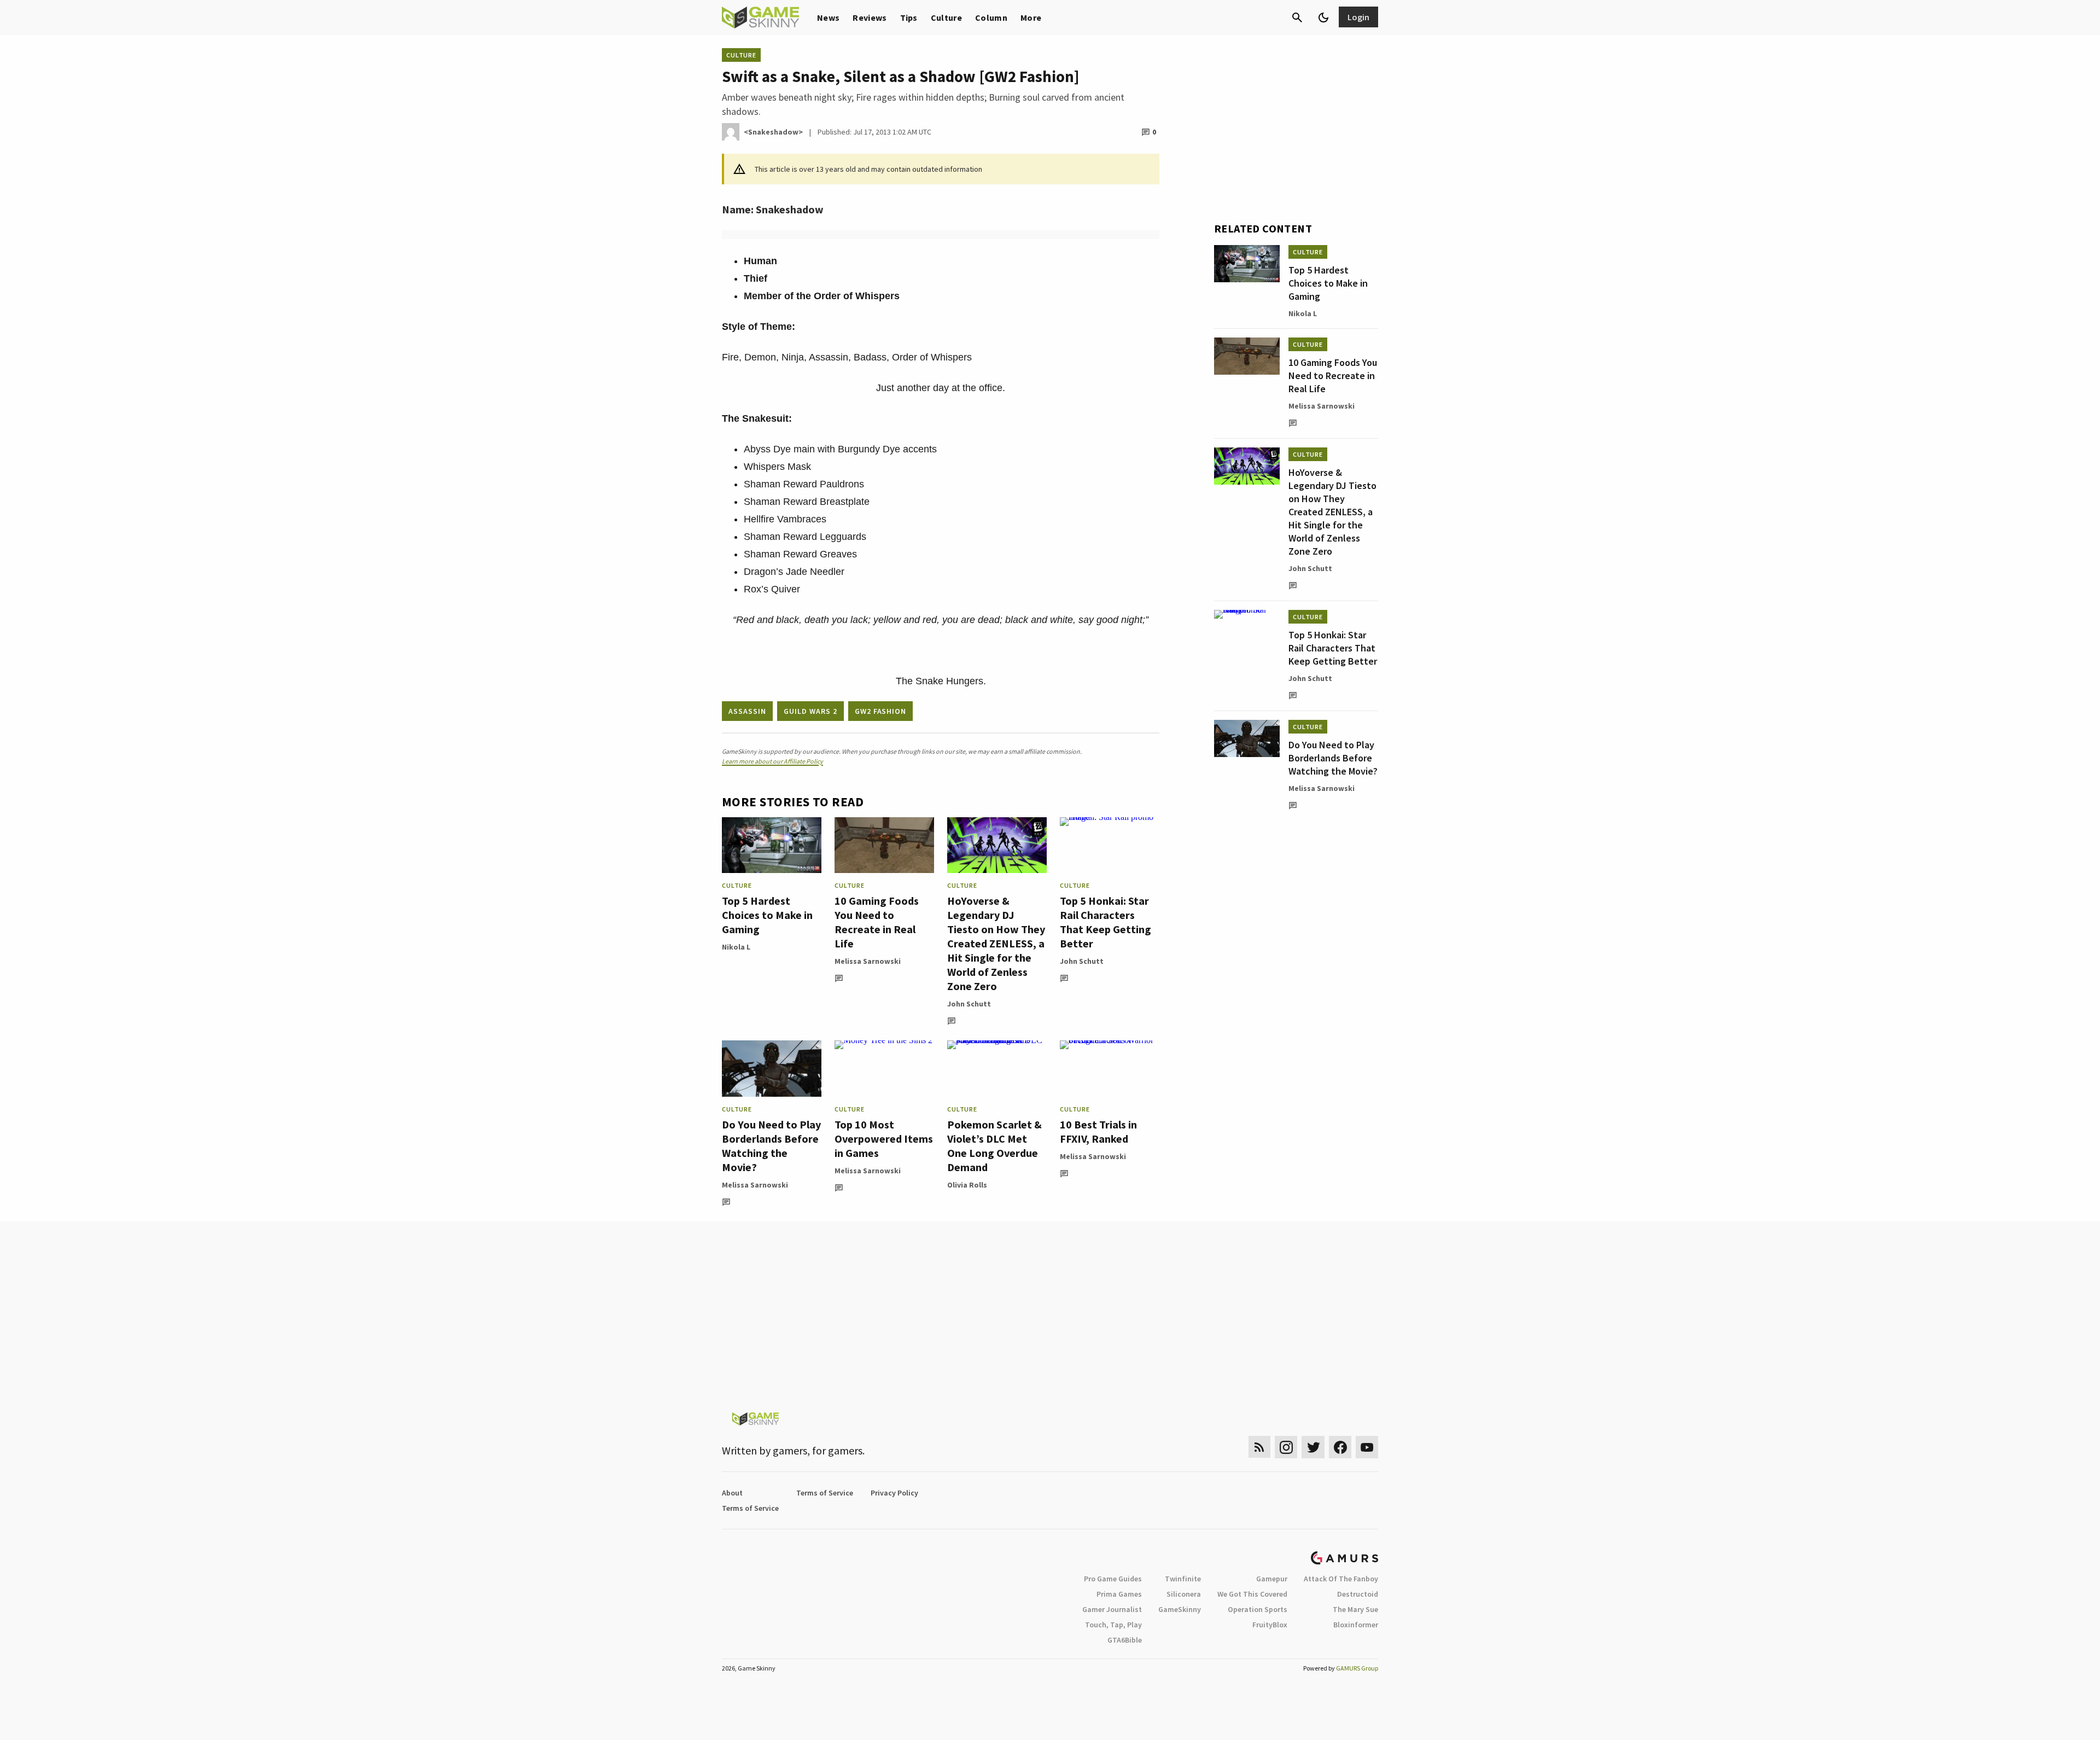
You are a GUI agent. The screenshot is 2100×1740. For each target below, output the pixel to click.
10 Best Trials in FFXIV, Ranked (1098, 1131)
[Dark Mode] (1323, 18)
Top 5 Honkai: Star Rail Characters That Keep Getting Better (1106, 922)
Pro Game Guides (1113, 1579)
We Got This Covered (1252, 1594)
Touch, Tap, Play (1113, 1625)
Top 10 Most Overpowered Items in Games (884, 1139)
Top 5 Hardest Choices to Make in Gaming (767, 915)
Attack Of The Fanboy (1341, 1579)
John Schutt (969, 1004)
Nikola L (736, 947)
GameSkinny (1180, 1609)
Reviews (870, 18)
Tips (909, 18)
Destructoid (1358, 1594)
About (732, 1493)
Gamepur (1272, 1579)
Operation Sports (1258, 1609)
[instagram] (1286, 1447)
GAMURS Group (1357, 1668)
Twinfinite (1183, 1579)
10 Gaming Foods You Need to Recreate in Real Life (877, 922)
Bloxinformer (1356, 1625)
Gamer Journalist (1112, 1609)
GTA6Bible (1125, 1640)
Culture (946, 18)
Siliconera (1184, 1594)
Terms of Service (825, 1493)
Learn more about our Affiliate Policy (772, 761)
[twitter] (1313, 1447)
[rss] (1259, 1447)
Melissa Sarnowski (868, 961)
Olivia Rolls (967, 1185)
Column (991, 18)
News (828, 18)
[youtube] (1367, 1447)
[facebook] (1340, 1447)
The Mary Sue (1355, 1609)
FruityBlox (1270, 1625)
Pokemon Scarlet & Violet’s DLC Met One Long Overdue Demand (994, 1146)
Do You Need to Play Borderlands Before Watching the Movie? (771, 1146)
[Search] (1297, 18)
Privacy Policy (894, 1493)
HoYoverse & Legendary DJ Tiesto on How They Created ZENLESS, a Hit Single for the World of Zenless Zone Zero (996, 943)
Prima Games (1119, 1594)
